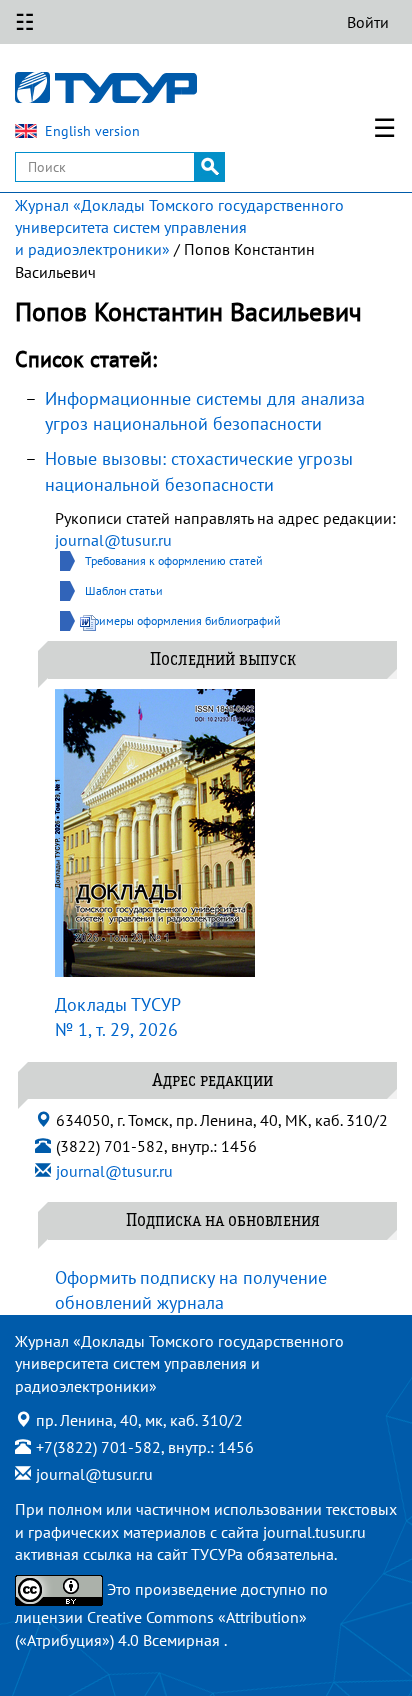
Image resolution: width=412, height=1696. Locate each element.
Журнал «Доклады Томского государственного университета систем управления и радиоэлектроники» (179, 227)
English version (92, 131)
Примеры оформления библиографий (183, 620)
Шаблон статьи (124, 590)
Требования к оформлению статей (174, 560)
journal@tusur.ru (113, 540)
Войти (368, 22)
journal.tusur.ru (314, 1532)
